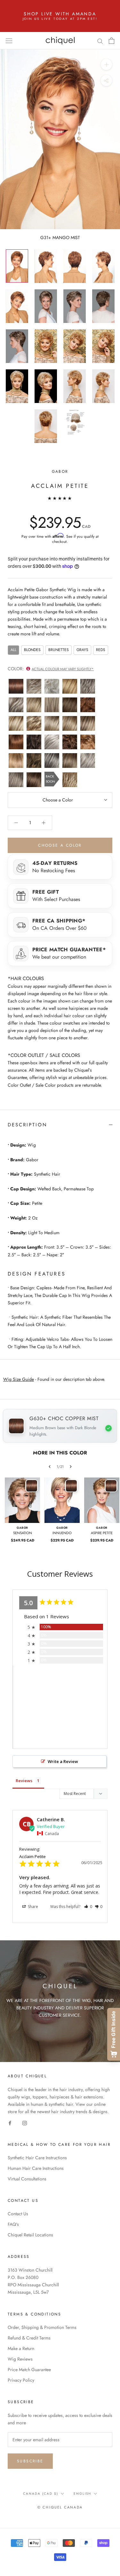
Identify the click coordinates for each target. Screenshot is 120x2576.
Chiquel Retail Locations (30, 2235)
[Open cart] (112, 41)
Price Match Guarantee (29, 2370)
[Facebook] (10, 2123)
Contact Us (18, 2214)
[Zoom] (106, 64)
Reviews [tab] (24, 1781)
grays (82, 650)
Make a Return (21, 2348)
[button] (88, 1907)
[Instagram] (25, 2123)
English (82, 2494)
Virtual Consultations (27, 2179)
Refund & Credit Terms (29, 2338)
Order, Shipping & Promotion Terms (42, 2327)
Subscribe (30, 2461)
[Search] (100, 40)
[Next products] (71, 1467)
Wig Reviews (20, 2359)
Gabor (60, 471)
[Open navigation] (9, 41)
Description (28, 1125)
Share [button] (32, 1907)
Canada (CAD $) (41, 2494)
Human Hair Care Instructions (36, 2168)
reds (101, 650)
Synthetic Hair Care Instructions (37, 2158)
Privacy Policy (21, 2380)
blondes (32, 650)
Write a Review (63, 1761)
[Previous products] (50, 1467)
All (13, 650)
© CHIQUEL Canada (60, 2507)
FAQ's (13, 2224)
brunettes (59, 650)
